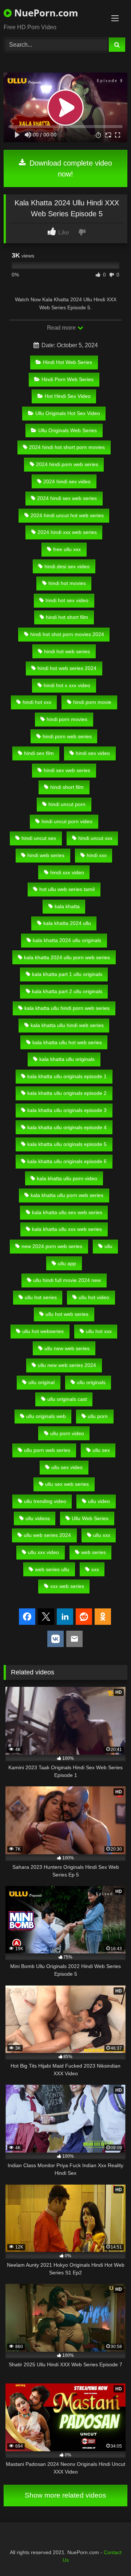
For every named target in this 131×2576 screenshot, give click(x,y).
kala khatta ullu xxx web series (67, 1229)
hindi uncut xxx (95, 838)
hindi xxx (97, 855)
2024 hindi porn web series (67, 464)
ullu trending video (45, 1501)
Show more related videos (65, 2495)
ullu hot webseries (43, 1331)
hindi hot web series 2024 (67, 668)
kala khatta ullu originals (67, 1059)
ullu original (41, 1382)
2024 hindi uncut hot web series (67, 515)
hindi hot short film (67, 617)
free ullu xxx (67, 549)
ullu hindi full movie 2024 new (67, 1280)
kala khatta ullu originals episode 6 (67, 1161)
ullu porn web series (47, 1450)
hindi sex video (93, 753)
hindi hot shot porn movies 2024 (67, 634)
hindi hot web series (67, 651)
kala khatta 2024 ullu (67, 923)
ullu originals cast (67, 1399)
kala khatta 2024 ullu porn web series (67, 957)
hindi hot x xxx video (67, 685)
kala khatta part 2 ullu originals (67, 991)
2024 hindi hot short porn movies (67, 447)
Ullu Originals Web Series (68, 430)
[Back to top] (108, 2554)
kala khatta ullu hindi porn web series (67, 1008)
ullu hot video (94, 1297)
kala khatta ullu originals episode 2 (67, 1093)
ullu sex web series (67, 1484)
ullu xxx (102, 1535)
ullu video (99, 1501)
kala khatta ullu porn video (67, 1178)
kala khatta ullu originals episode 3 (67, 1110)
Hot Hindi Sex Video (68, 396)
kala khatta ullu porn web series (67, 1195)
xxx (95, 1569)
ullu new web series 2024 (67, 1365)
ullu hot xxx (99, 1331)
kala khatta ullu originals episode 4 (67, 1127)
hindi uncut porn (67, 804)
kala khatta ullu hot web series (67, 1042)
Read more (62, 328)
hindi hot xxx (37, 702)
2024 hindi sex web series (67, 498)
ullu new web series (67, 1348)
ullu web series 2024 (47, 1535)
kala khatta (67, 906)
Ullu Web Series (90, 1518)
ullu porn (98, 1416)
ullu (108, 1246)
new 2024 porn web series (52, 1246)
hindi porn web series (67, 736)
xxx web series (67, 1586)
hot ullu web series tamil (67, 889)
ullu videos (38, 1518)
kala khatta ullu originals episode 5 (67, 1144)
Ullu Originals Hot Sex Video (68, 413)
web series (94, 1552)
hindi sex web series (67, 770)
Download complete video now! (70, 168)
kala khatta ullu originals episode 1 (67, 1076)
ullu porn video (67, 1433)
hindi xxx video (67, 872)
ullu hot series (41, 1297)
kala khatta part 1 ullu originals (67, 974)
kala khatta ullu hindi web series (67, 1025)
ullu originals (91, 1382)
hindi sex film (39, 753)
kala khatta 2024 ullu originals (67, 940)
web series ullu (52, 1569)
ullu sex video (67, 1467)
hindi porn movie (92, 702)
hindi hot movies (67, 583)
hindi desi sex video (67, 566)
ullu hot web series (67, 1314)
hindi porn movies (67, 719)
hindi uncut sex (39, 838)
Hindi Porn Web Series (68, 379)
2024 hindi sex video (67, 481)
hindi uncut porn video (67, 821)
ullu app (67, 1263)
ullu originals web (46, 1416)
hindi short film (67, 787)
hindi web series (46, 855)
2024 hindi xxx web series (67, 532)
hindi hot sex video (67, 600)
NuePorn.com (45, 13)
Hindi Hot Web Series (68, 362)
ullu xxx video (43, 1552)
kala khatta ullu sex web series (67, 1212)
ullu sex (101, 1450)
